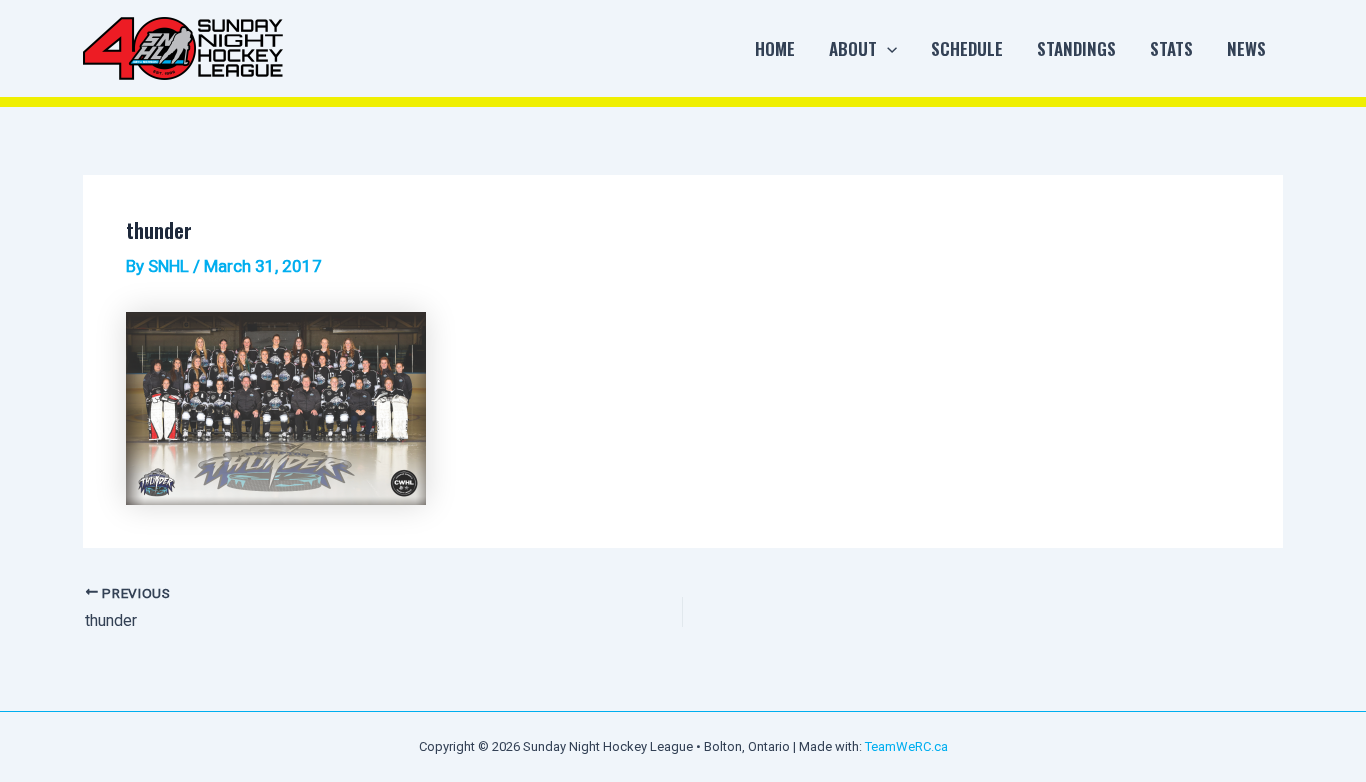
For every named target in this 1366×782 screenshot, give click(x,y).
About (853, 48)
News (1246, 48)
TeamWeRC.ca (906, 746)
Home (775, 48)
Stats (1171, 48)
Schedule (967, 48)
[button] (887, 49)
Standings (1076, 48)
